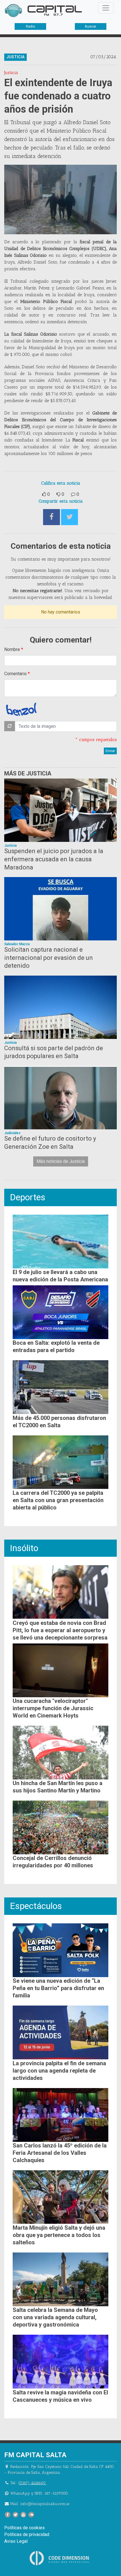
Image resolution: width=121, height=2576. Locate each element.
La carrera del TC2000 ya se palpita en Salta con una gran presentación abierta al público (58, 1500)
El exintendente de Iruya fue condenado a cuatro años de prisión (58, 96)
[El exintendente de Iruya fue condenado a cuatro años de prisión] (60, 199)
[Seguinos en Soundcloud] (31, 2515)
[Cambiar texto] (10, 726)
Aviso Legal (16, 2541)
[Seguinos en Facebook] (8, 2515)
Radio (30, 26)
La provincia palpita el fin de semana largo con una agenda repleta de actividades (59, 2071)
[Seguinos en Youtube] (23, 2515)
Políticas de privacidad (27, 2534)
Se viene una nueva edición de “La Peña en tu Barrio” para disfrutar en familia (58, 1988)
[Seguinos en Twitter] (15, 2515)
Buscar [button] (91, 26)
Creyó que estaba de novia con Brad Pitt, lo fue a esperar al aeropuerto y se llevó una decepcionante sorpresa (60, 1630)
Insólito (24, 1548)
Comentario (15, 674)
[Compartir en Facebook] (51, 517)
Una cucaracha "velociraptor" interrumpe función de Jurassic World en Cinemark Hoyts (53, 1708)
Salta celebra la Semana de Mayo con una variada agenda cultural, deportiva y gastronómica (55, 2317)
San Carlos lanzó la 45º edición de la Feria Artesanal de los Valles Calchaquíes (60, 2153)
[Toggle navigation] (106, 8)
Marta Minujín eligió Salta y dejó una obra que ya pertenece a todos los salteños (59, 2235)
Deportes (28, 1197)
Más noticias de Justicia (61, 1161)
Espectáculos (36, 1906)
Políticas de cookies (24, 2528)
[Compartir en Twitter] (70, 517)
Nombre (12, 649)
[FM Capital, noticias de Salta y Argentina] (43, 11)
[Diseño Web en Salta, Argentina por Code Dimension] (60, 2558)
